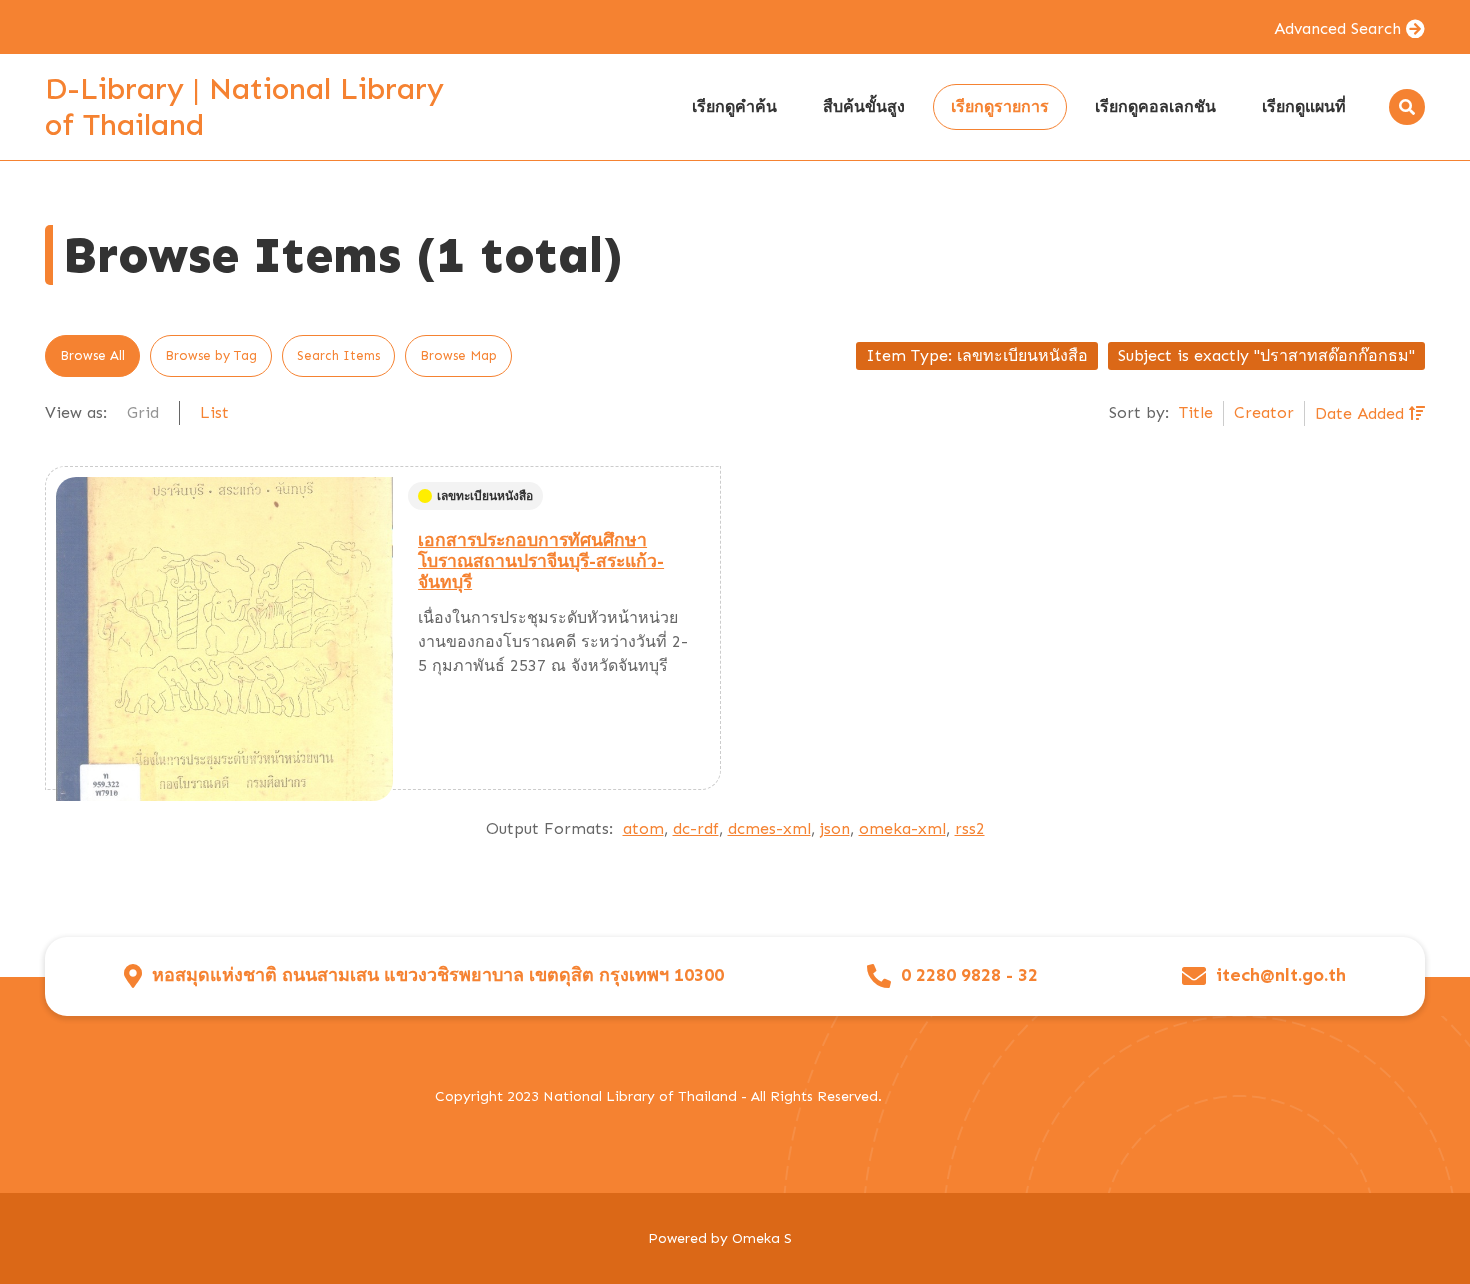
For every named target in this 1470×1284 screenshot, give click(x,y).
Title (1196, 412)
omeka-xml (902, 828)
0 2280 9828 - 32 (969, 975)
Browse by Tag (211, 355)
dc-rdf (696, 828)
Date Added (1362, 413)
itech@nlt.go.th (1281, 975)
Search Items (338, 355)
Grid (143, 412)
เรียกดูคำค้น (734, 106)
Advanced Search (1337, 28)
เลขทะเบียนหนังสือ (485, 496)
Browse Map (458, 355)
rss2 (970, 828)
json (835, 828)
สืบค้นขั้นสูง (864, 106)
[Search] (1407, 107)
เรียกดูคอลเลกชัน (1155, 106)
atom (643, 828)
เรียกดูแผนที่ (1304, 106)
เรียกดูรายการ (1000, 106)
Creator (1264, 412)
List (214, 412)
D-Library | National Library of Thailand (244, 107)
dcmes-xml (769, 828)
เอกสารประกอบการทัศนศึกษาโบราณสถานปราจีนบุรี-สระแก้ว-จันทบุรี (541, 561)
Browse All (92, 355)
